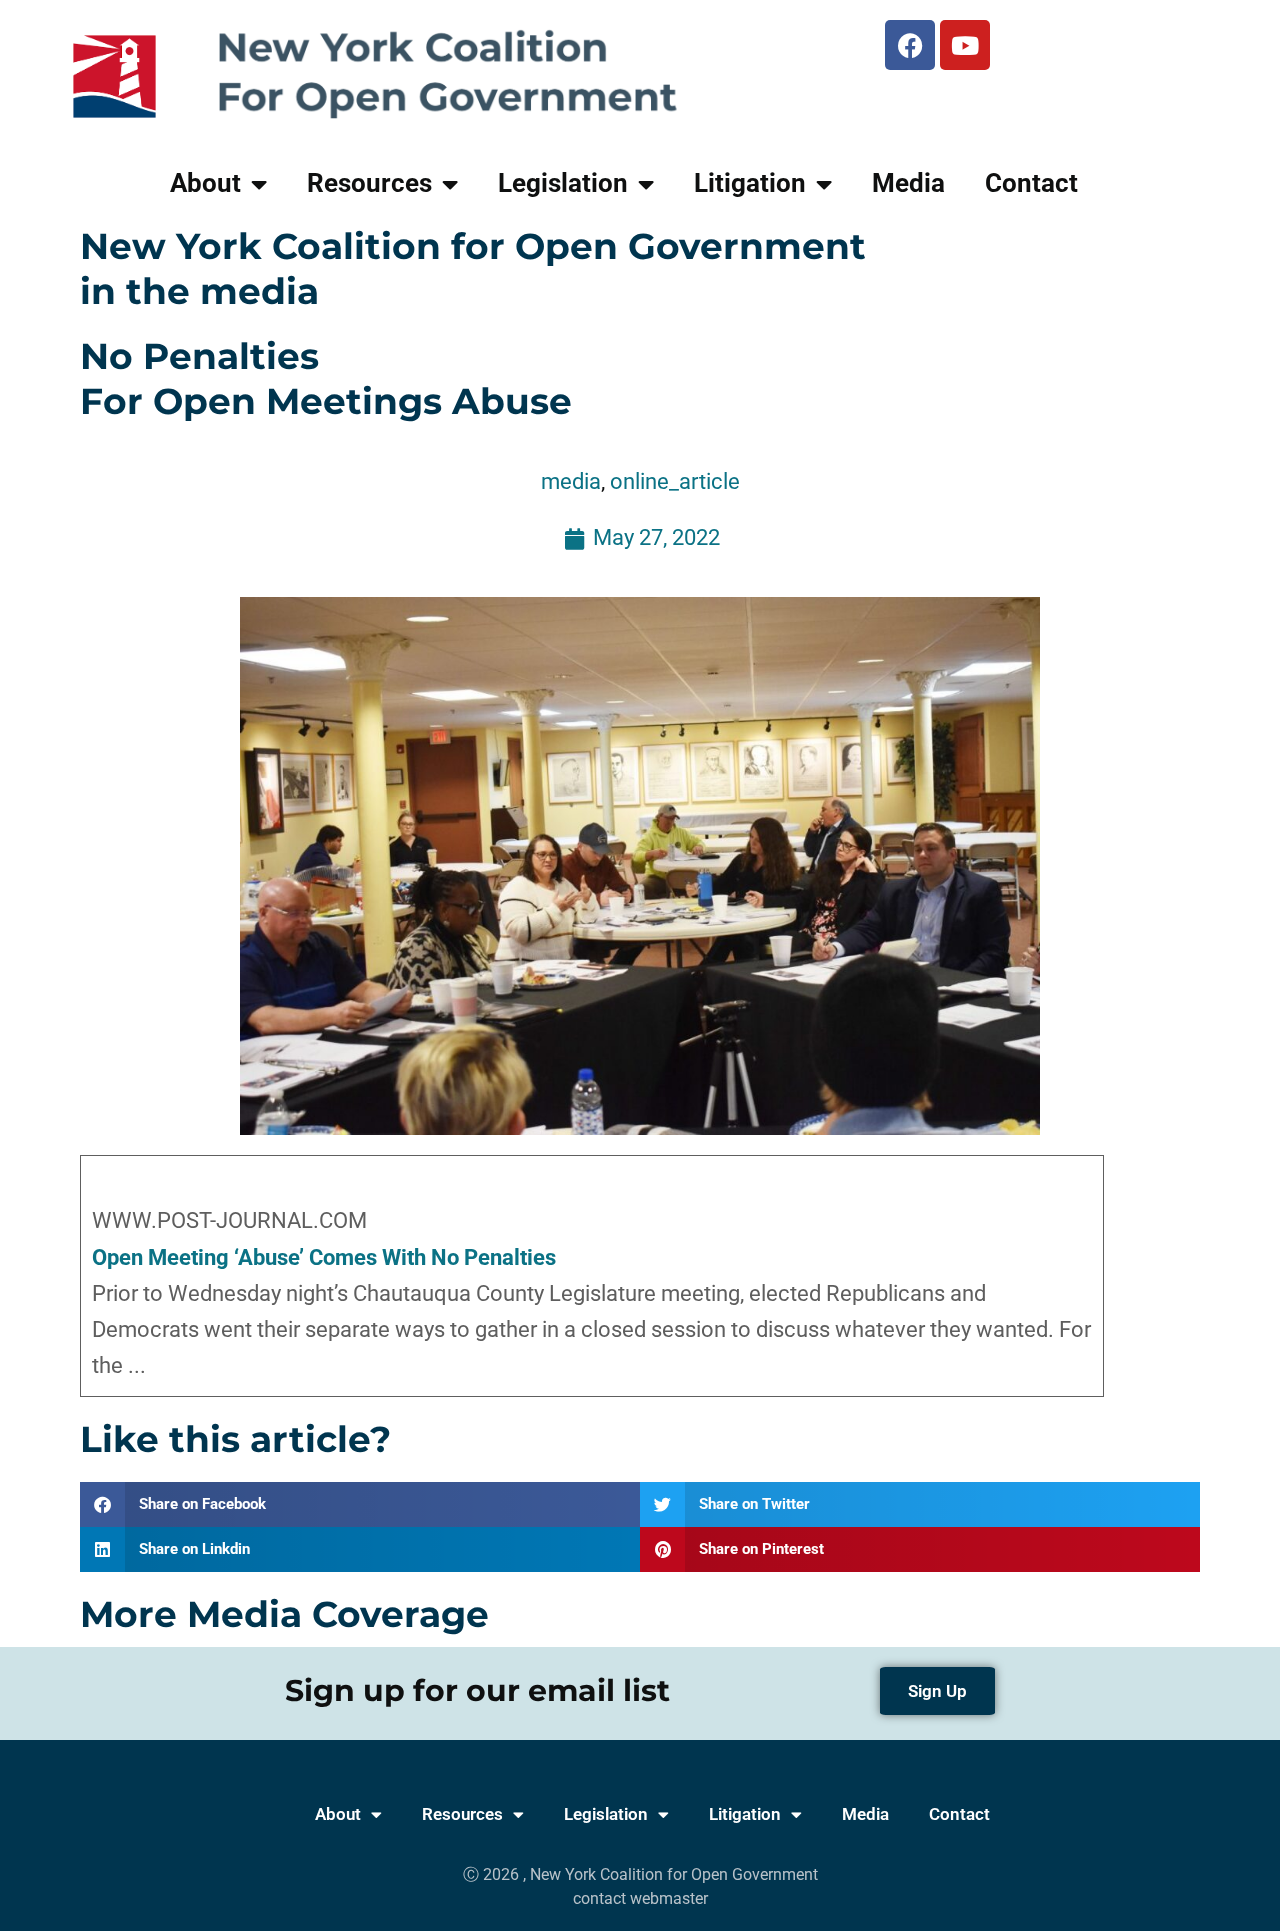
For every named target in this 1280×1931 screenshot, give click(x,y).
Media (908, 183)
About (205, 183)
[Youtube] (965, 45)
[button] (360, 1504)
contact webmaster (640, 1898)
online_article (675, 481)
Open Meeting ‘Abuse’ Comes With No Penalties (324, 1257)
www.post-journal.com (229, 1220)
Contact (1031, 183)
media (571, 481)
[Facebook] (910, 45)
